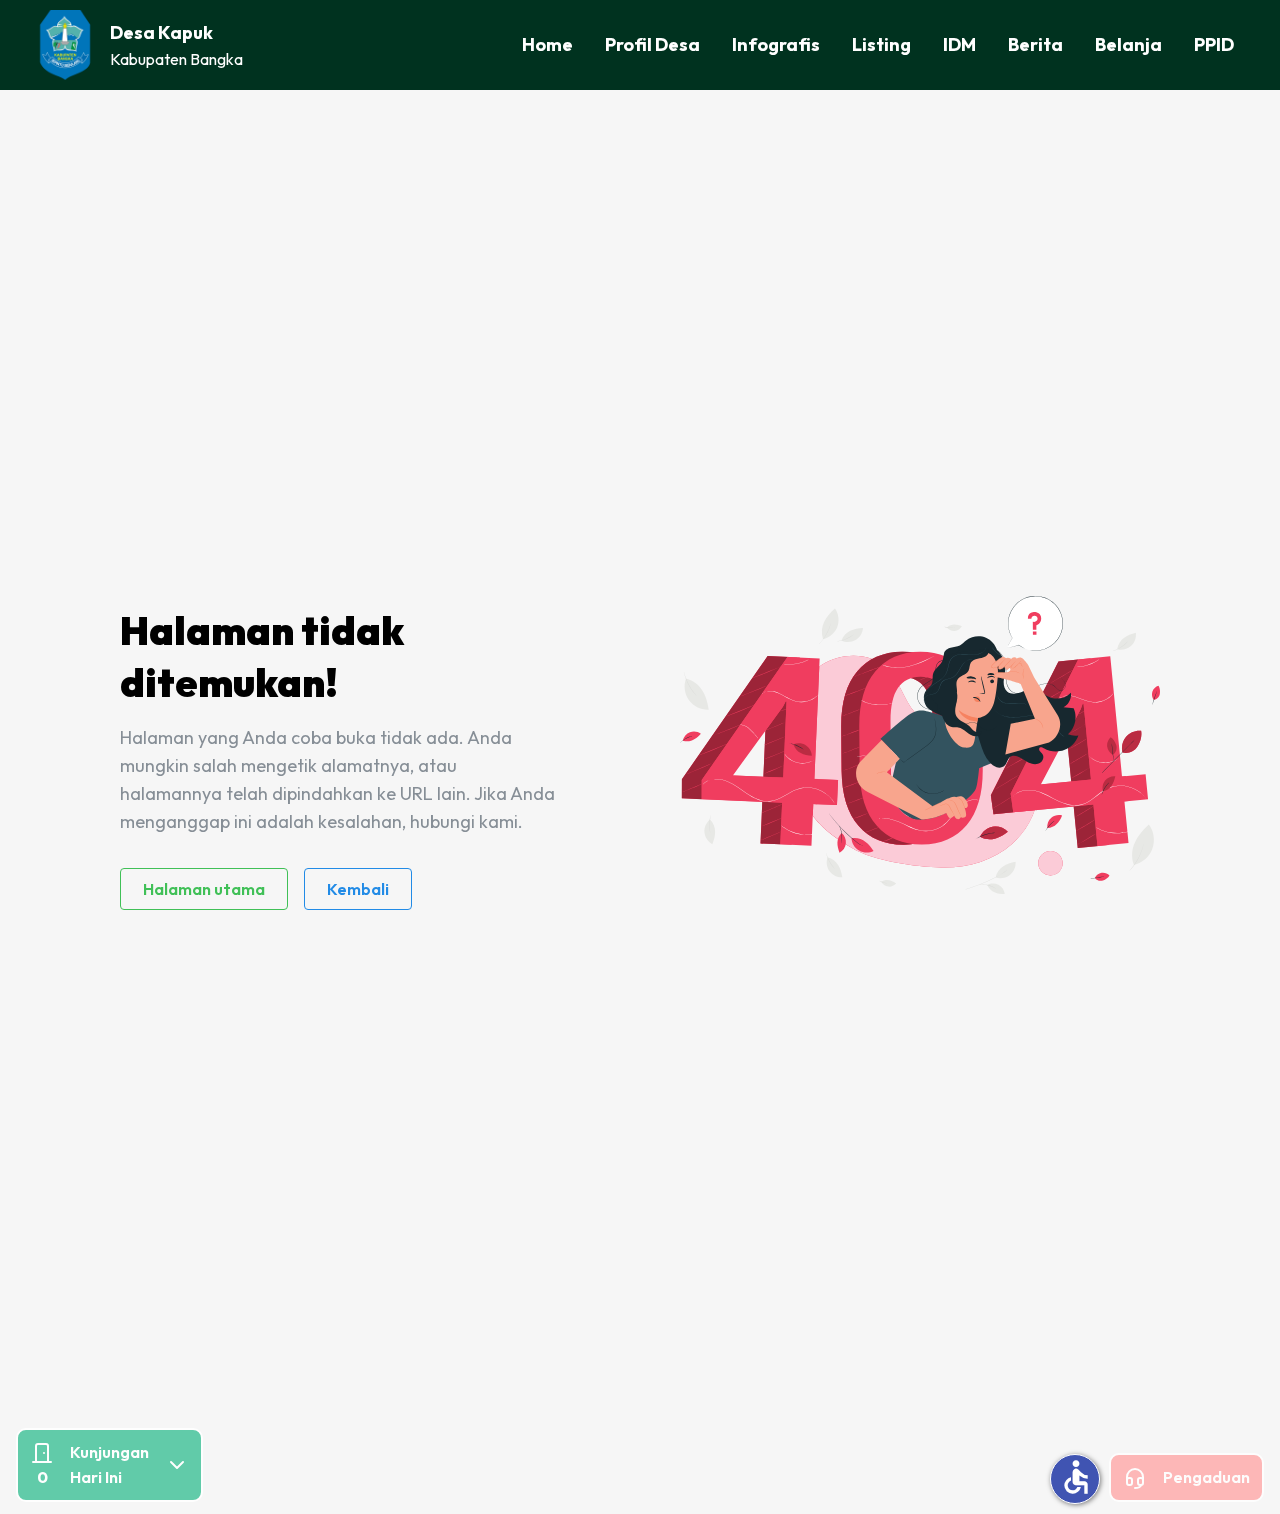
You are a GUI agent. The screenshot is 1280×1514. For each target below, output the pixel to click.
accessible (1076, 1477)
